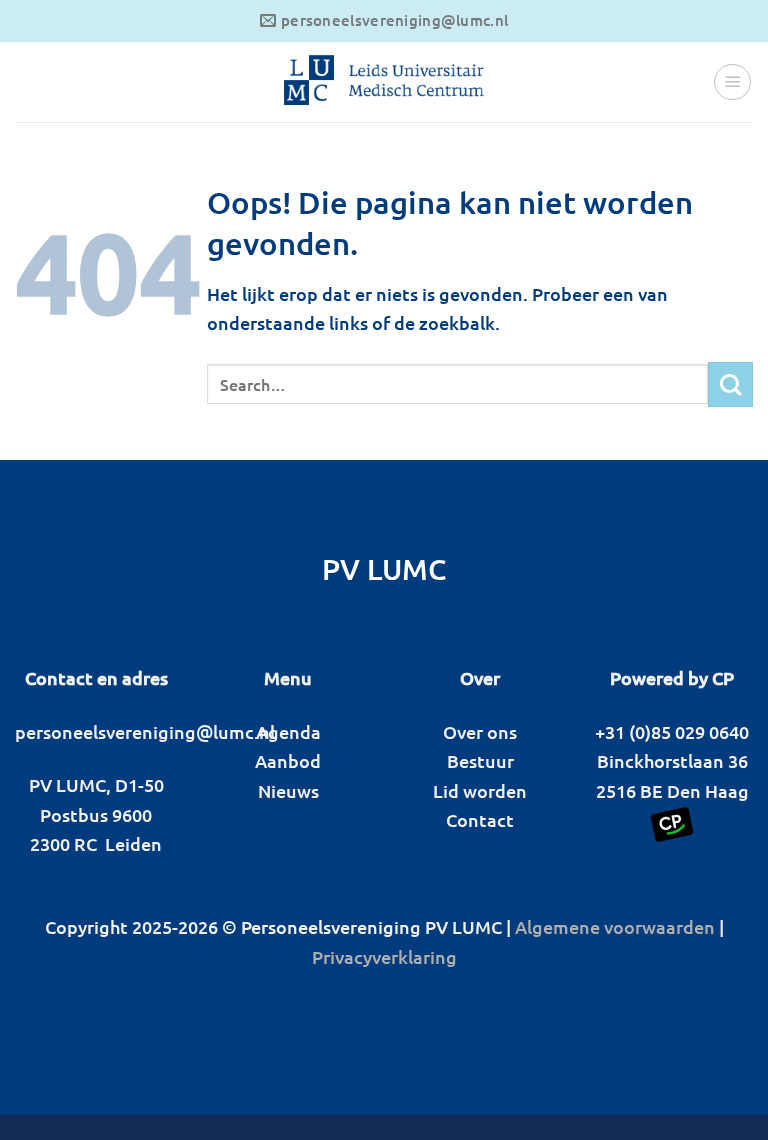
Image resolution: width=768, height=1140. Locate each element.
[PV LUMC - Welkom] (384, 82)
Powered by (659, 677)
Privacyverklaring (384, 956)
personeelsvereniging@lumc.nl (145, 731)
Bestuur (480, 760)
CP (723, 677)
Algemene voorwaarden (615, 926)
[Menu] (732, 82)
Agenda (288, 731)
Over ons (480, 731)
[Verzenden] (730, 384)
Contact (480, 819)
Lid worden (480, 790)
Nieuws (288, 790)
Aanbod (288, 760)
